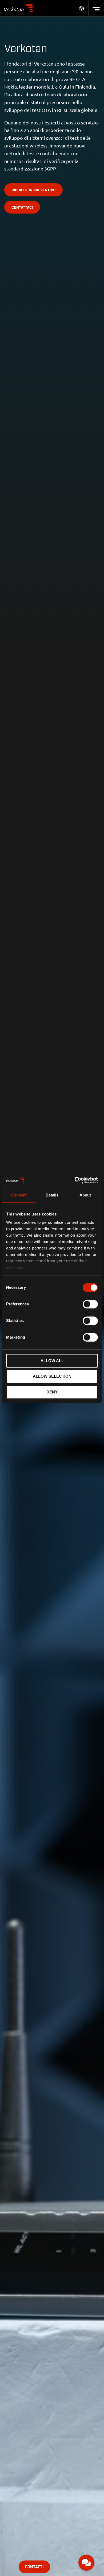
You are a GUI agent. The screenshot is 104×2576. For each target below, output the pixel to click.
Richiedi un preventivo (33, 190)
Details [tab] (52, 1195)
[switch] (90, 1304)
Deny (52, 1392)
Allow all (52, 1361)
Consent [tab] (19, 1195)
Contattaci (22, 208)
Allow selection (52, 1376)
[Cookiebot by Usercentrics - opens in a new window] (75, 1180)
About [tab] (85, 1195)
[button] (86, 2563)
